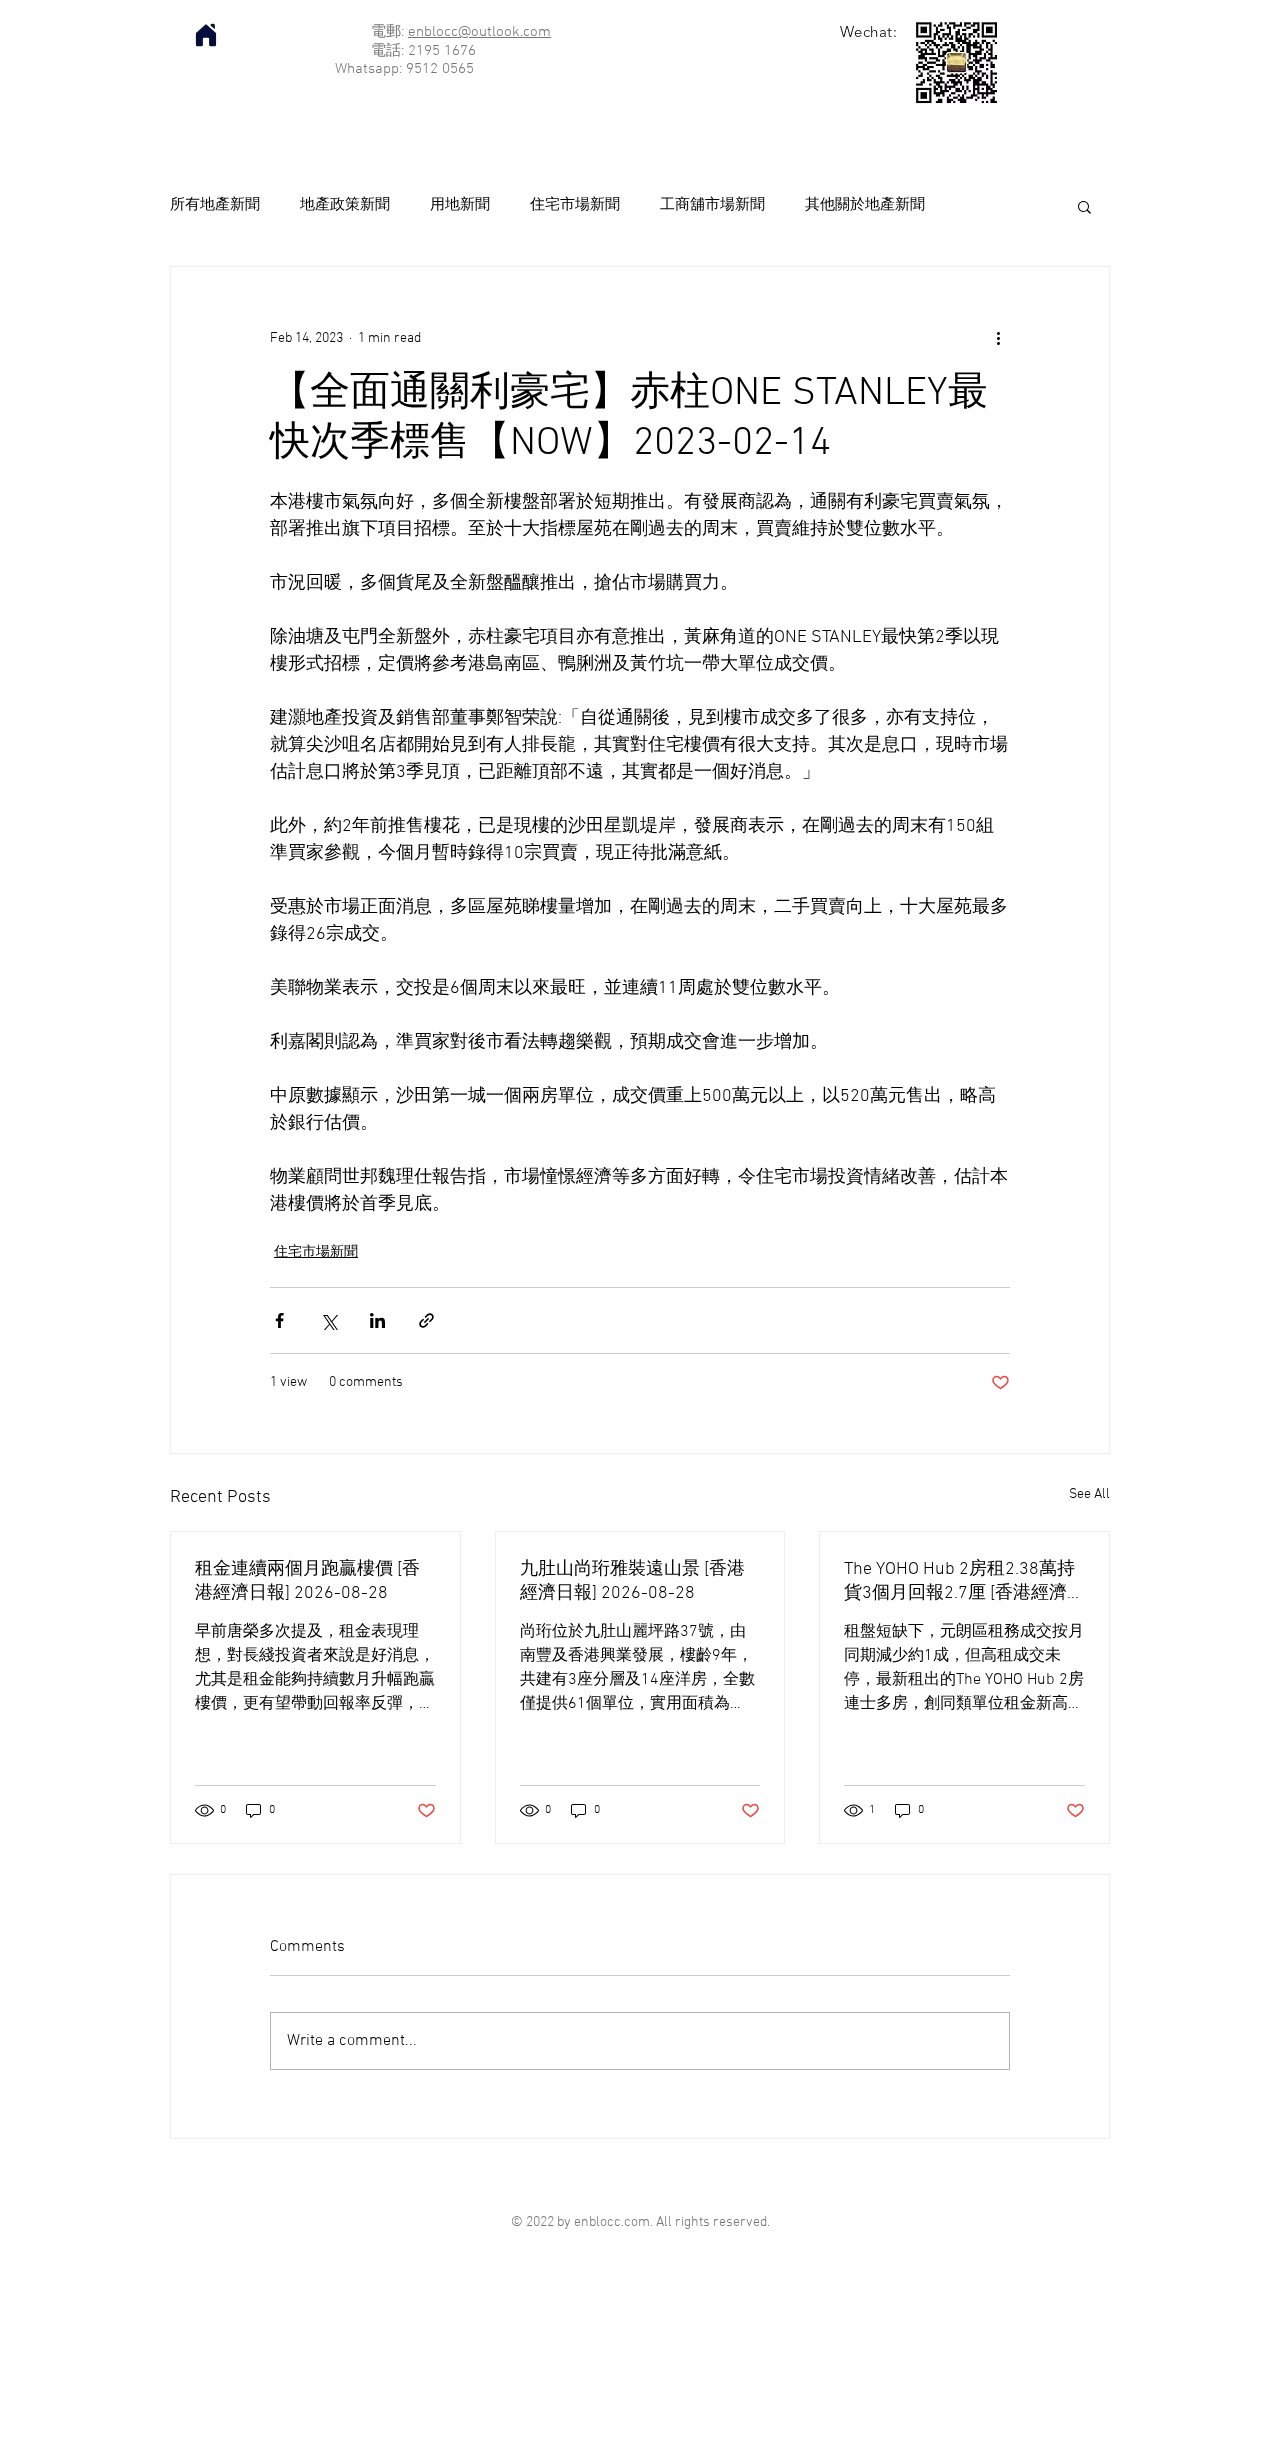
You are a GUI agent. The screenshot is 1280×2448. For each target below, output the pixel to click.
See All (1089, 1494)
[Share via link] (426, 1320)
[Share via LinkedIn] (377, 1320)
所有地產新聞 (215, 205)
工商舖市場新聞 (712, 205)
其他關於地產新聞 (865, 205)
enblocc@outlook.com (479, 32)
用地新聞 (460, 205)
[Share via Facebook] (279, 1320)
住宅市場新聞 (575, 205)
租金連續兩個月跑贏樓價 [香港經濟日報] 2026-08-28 (307, 1581)
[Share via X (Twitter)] (328, 1320)
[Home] (206, 35)
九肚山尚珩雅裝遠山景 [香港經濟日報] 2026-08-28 (632, 1581)
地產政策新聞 (345, 205)
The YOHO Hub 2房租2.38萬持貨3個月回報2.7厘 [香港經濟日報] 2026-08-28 (959, 1581)
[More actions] (998, 339)
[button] (1084, 206)
